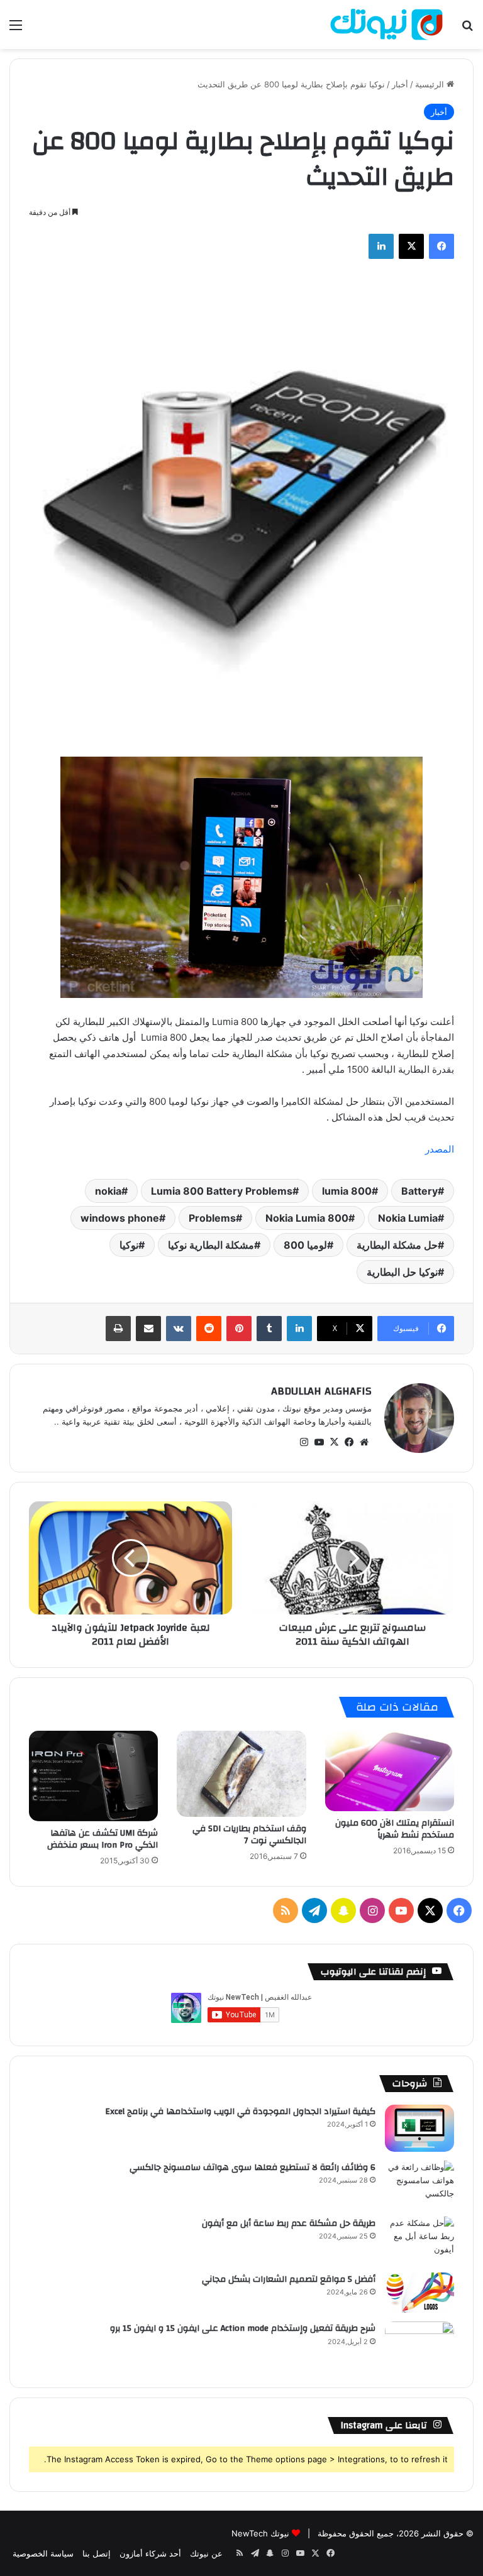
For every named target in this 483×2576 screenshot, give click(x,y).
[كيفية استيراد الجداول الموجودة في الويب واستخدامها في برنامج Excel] (419, 2128)
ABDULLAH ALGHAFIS (321, 1391)
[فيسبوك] (441, 246)
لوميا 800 (305, 1245)
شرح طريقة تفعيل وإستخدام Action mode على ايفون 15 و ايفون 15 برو (243, 2328)
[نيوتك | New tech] (386, 25)
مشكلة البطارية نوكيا (211, 1245)
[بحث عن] (467, 29)
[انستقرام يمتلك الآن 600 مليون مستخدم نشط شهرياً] (390, 1771)
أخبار (400, 84)
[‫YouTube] (319, 1442)
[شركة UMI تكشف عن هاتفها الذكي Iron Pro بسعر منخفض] (93, 1776)
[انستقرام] (304, 1442)
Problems (212, 1218)
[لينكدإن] (381, 246)
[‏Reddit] (209, 1329)
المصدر (440, 1149)
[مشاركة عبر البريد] (148, 1329)
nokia (108, 1191)
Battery (419, 1191)
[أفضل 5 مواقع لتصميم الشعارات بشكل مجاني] (419, 2293)
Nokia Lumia (408, 1218)
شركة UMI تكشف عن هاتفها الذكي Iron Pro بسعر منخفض (103, 1839)
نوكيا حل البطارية (402, 1272)
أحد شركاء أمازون (150, 2553)
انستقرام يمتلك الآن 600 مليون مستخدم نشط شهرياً (395, 1829)
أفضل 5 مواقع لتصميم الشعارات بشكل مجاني (289, 2279)
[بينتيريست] (239, 1329)
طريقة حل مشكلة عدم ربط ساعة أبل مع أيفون (289, 2223)
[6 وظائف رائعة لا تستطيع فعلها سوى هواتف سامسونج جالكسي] (419, 2184)
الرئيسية (431, 84)
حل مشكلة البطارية (397, 1245)
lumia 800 (347, 1191)
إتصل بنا (97, 2553)
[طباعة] (118, 1329)
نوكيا (129, 1245)
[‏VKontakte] (179, 1329)
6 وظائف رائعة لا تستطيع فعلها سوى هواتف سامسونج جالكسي (253, 2168)
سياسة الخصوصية (43, 2553)
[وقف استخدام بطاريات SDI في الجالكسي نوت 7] (241, 1774)
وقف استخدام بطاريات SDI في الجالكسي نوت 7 (249, 1835)
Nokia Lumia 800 (307, 1218)
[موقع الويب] (364, 1442)
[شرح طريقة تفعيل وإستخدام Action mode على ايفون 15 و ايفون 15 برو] (419, 2345)
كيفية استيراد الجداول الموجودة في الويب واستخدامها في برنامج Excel (240, 2112)
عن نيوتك (206, 2553)
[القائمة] (16, 29)
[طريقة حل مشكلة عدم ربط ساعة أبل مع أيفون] (419, 2240)
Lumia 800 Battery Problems (222, 1191)
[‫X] (411, 246)
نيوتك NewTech (260, 2533)
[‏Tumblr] (269, 1329)
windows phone (120, 1218)
